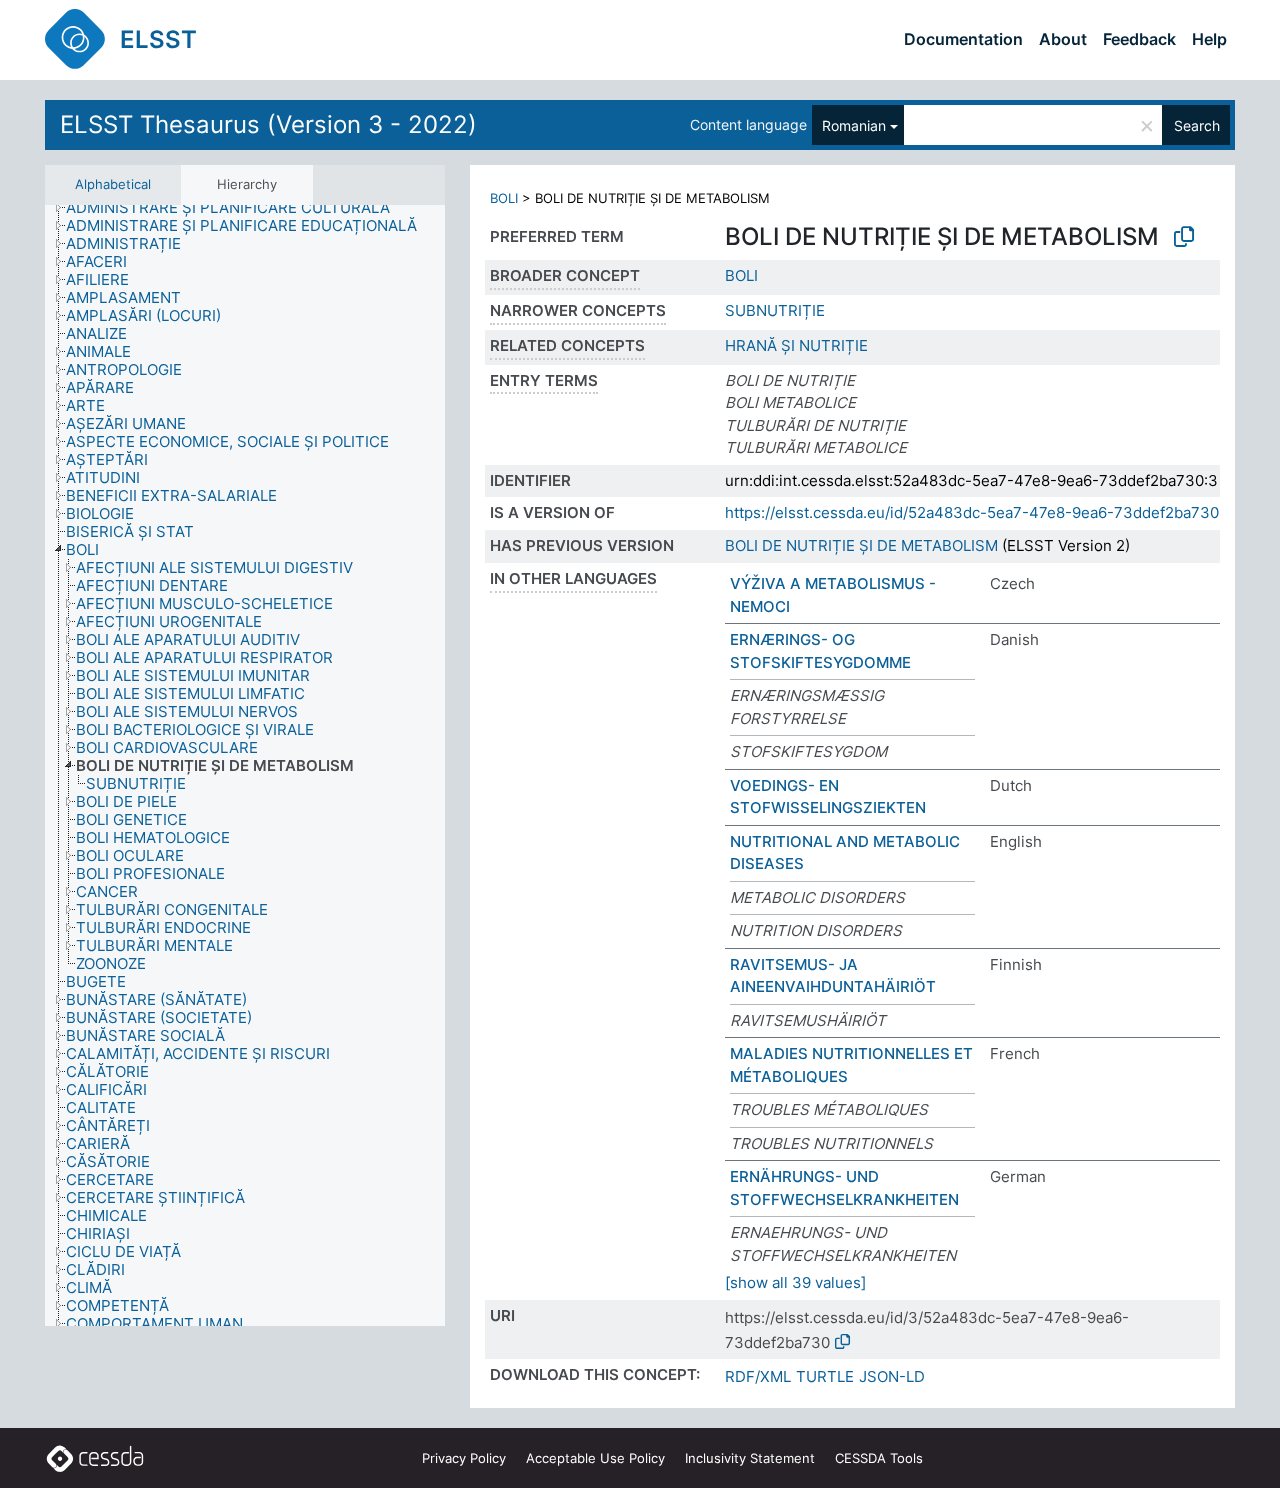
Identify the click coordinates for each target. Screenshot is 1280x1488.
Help (1209, 39)
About (1063, 39)
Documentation (963, 39)
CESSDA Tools (879, 1458)
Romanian (854, 125)
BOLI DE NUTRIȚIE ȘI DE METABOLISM (861, 545)
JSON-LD (892, 1376)
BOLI (504, 198)
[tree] (245, 766)
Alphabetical (113, 184)
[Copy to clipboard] (1184, 237)
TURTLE (825, 1376)
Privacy (464, 1458)
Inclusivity (750, 1458)
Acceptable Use (595, 1458)
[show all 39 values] (795, 1282)
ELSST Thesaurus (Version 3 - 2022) (268, 124)
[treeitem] (236, 208)
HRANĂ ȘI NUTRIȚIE (796, 345)
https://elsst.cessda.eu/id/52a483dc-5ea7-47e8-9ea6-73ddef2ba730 (972, 512)
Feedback (1139, 39)
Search (1197, 125)
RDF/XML (758, 1376)
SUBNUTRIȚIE (775, 310)
